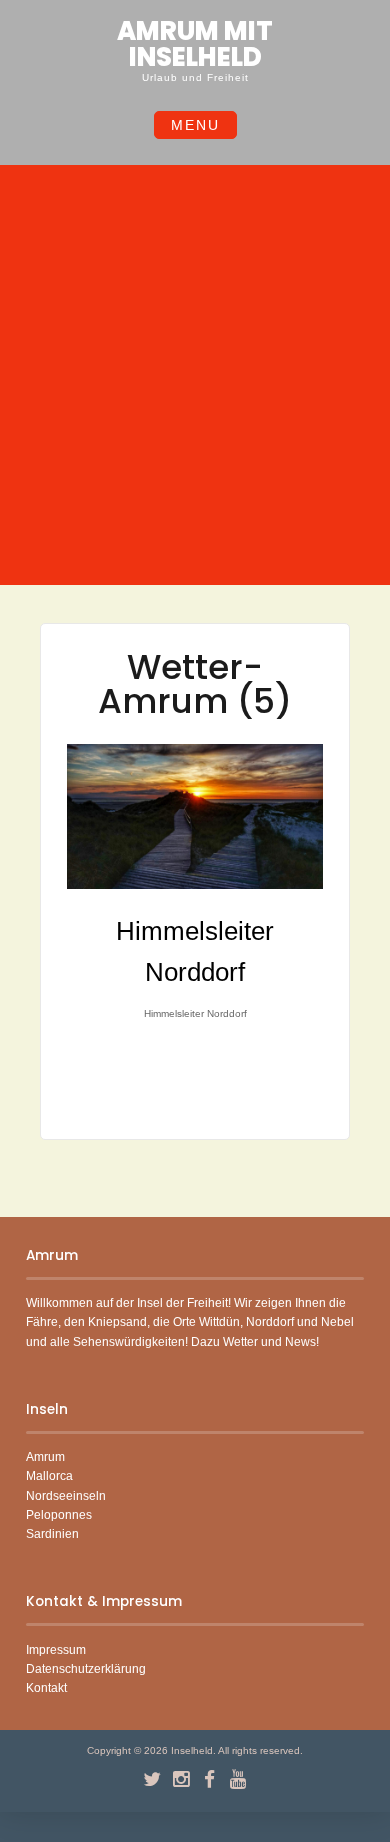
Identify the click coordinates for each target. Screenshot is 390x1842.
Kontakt (46, 1688)
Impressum (56, 1650)
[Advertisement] (195, 378)
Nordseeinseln (66, 1496)
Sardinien (52, 1534)
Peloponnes (59, 1515)
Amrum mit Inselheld (195, 44)
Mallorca (49, 1476)
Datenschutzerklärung (86, 1669)
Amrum (45, 1457)
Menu (195, 125)
